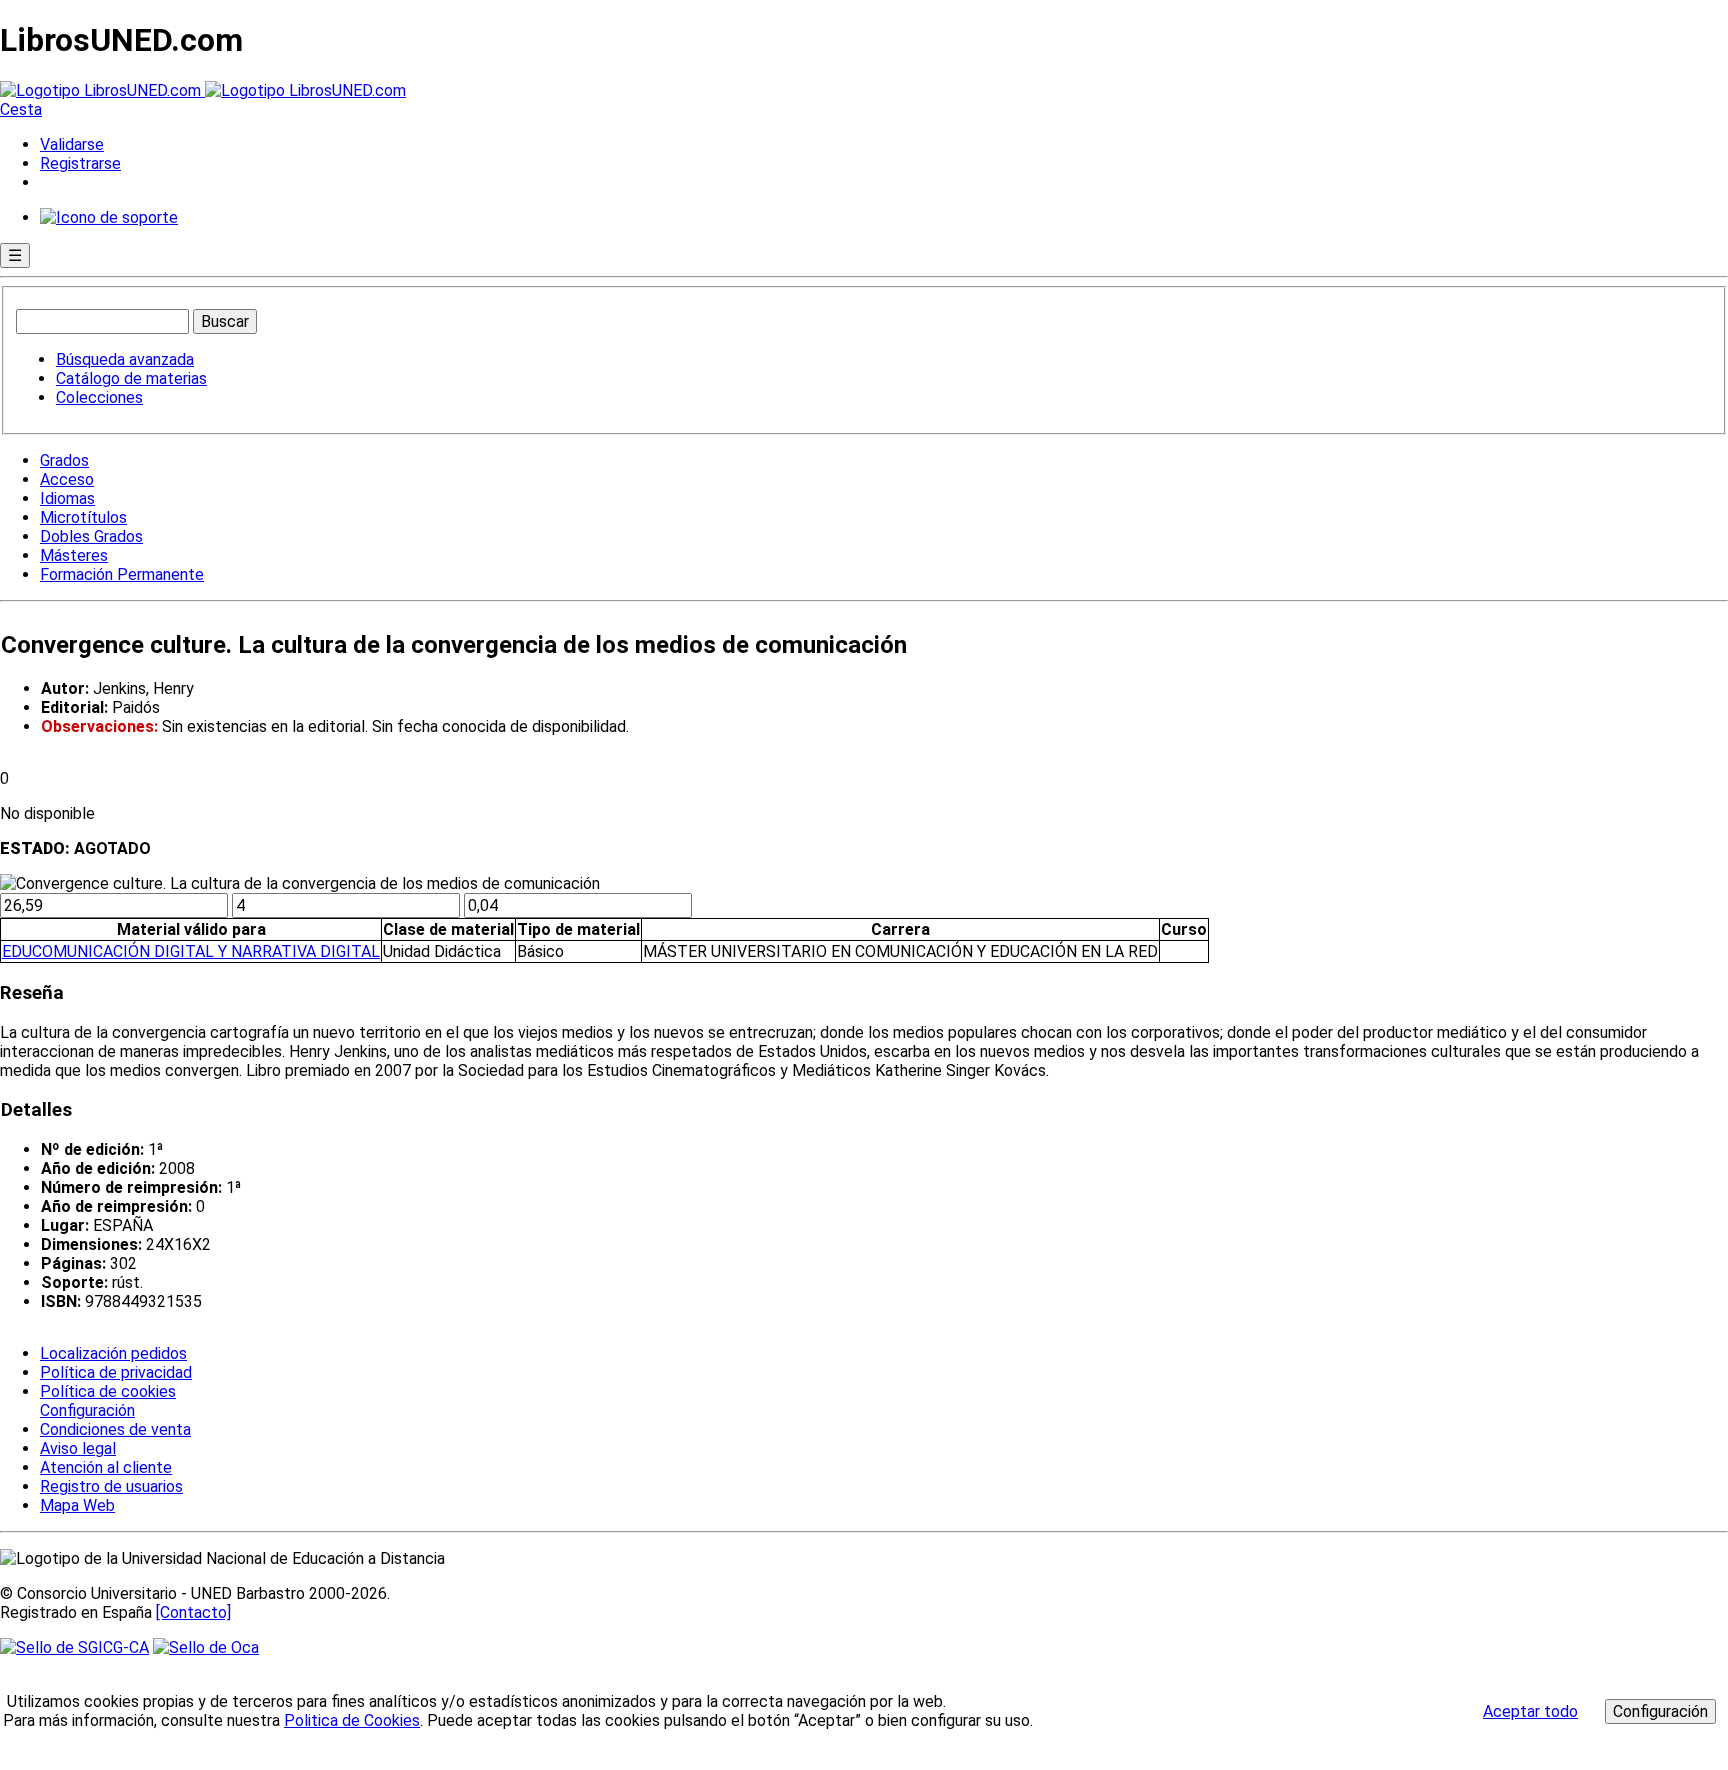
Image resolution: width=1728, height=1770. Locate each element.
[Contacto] (193, 1612)
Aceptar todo (1530, 1711)
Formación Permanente (122, 574)
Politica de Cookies (352, 1720)
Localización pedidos (113, 1353)
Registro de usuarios (111, 1486)
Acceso (67, 479)
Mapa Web (77, 1505)
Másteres (74, 555)
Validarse (72, 144)
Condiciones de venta (115, 1429)
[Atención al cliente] (109, 217)
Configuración (86, 1411)
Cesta (21, 109)
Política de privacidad (116, 1372)
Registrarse (80, 163)
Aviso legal (78, 1448)
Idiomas (67, 498)
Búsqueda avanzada (125, 359)
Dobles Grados (91, 536)
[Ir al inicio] (203, 90)
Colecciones (99, 397)
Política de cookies (108, 1391)
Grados (64, 460)
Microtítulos (83, 517)
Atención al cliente (106, 1467)
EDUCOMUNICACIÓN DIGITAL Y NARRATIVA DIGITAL (191, 951)
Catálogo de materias (131, 378)
